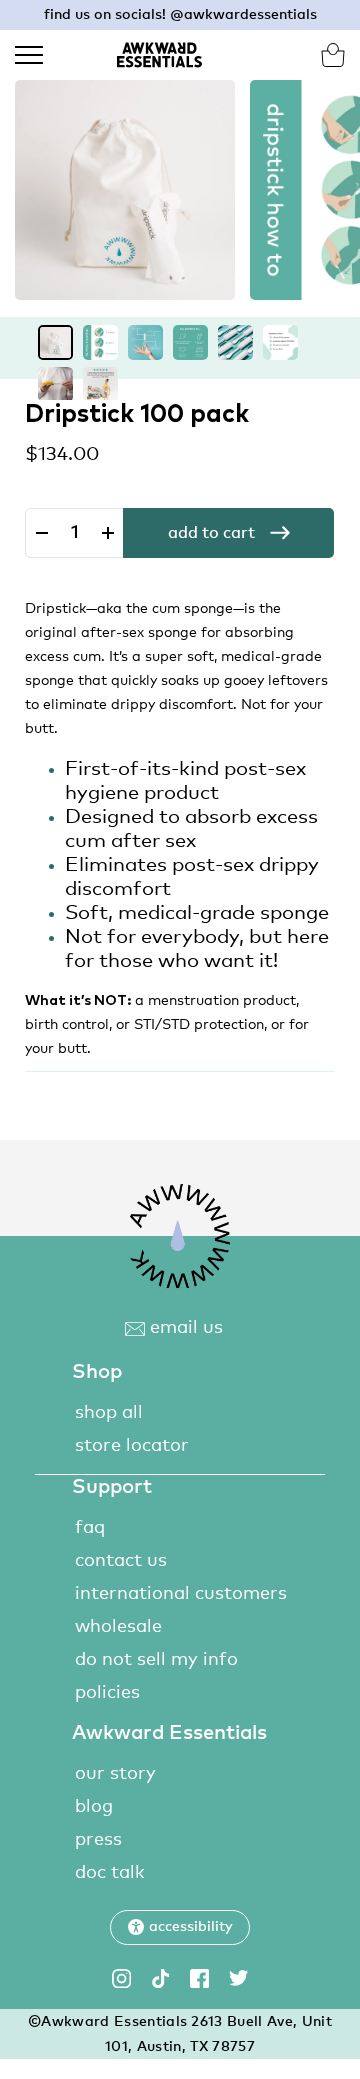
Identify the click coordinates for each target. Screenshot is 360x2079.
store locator (132, 1446)
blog (94, 1807)
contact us (121, 1561)
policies (107, 1693)
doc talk (110, 1873)
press (98, 1840)
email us (184, 1328)
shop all (109, 1413)
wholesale (118, 1627)
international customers (181, 1594)
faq (90, 1528)
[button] (180, 1927)
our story (115, 1774)
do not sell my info (156, 1660)
